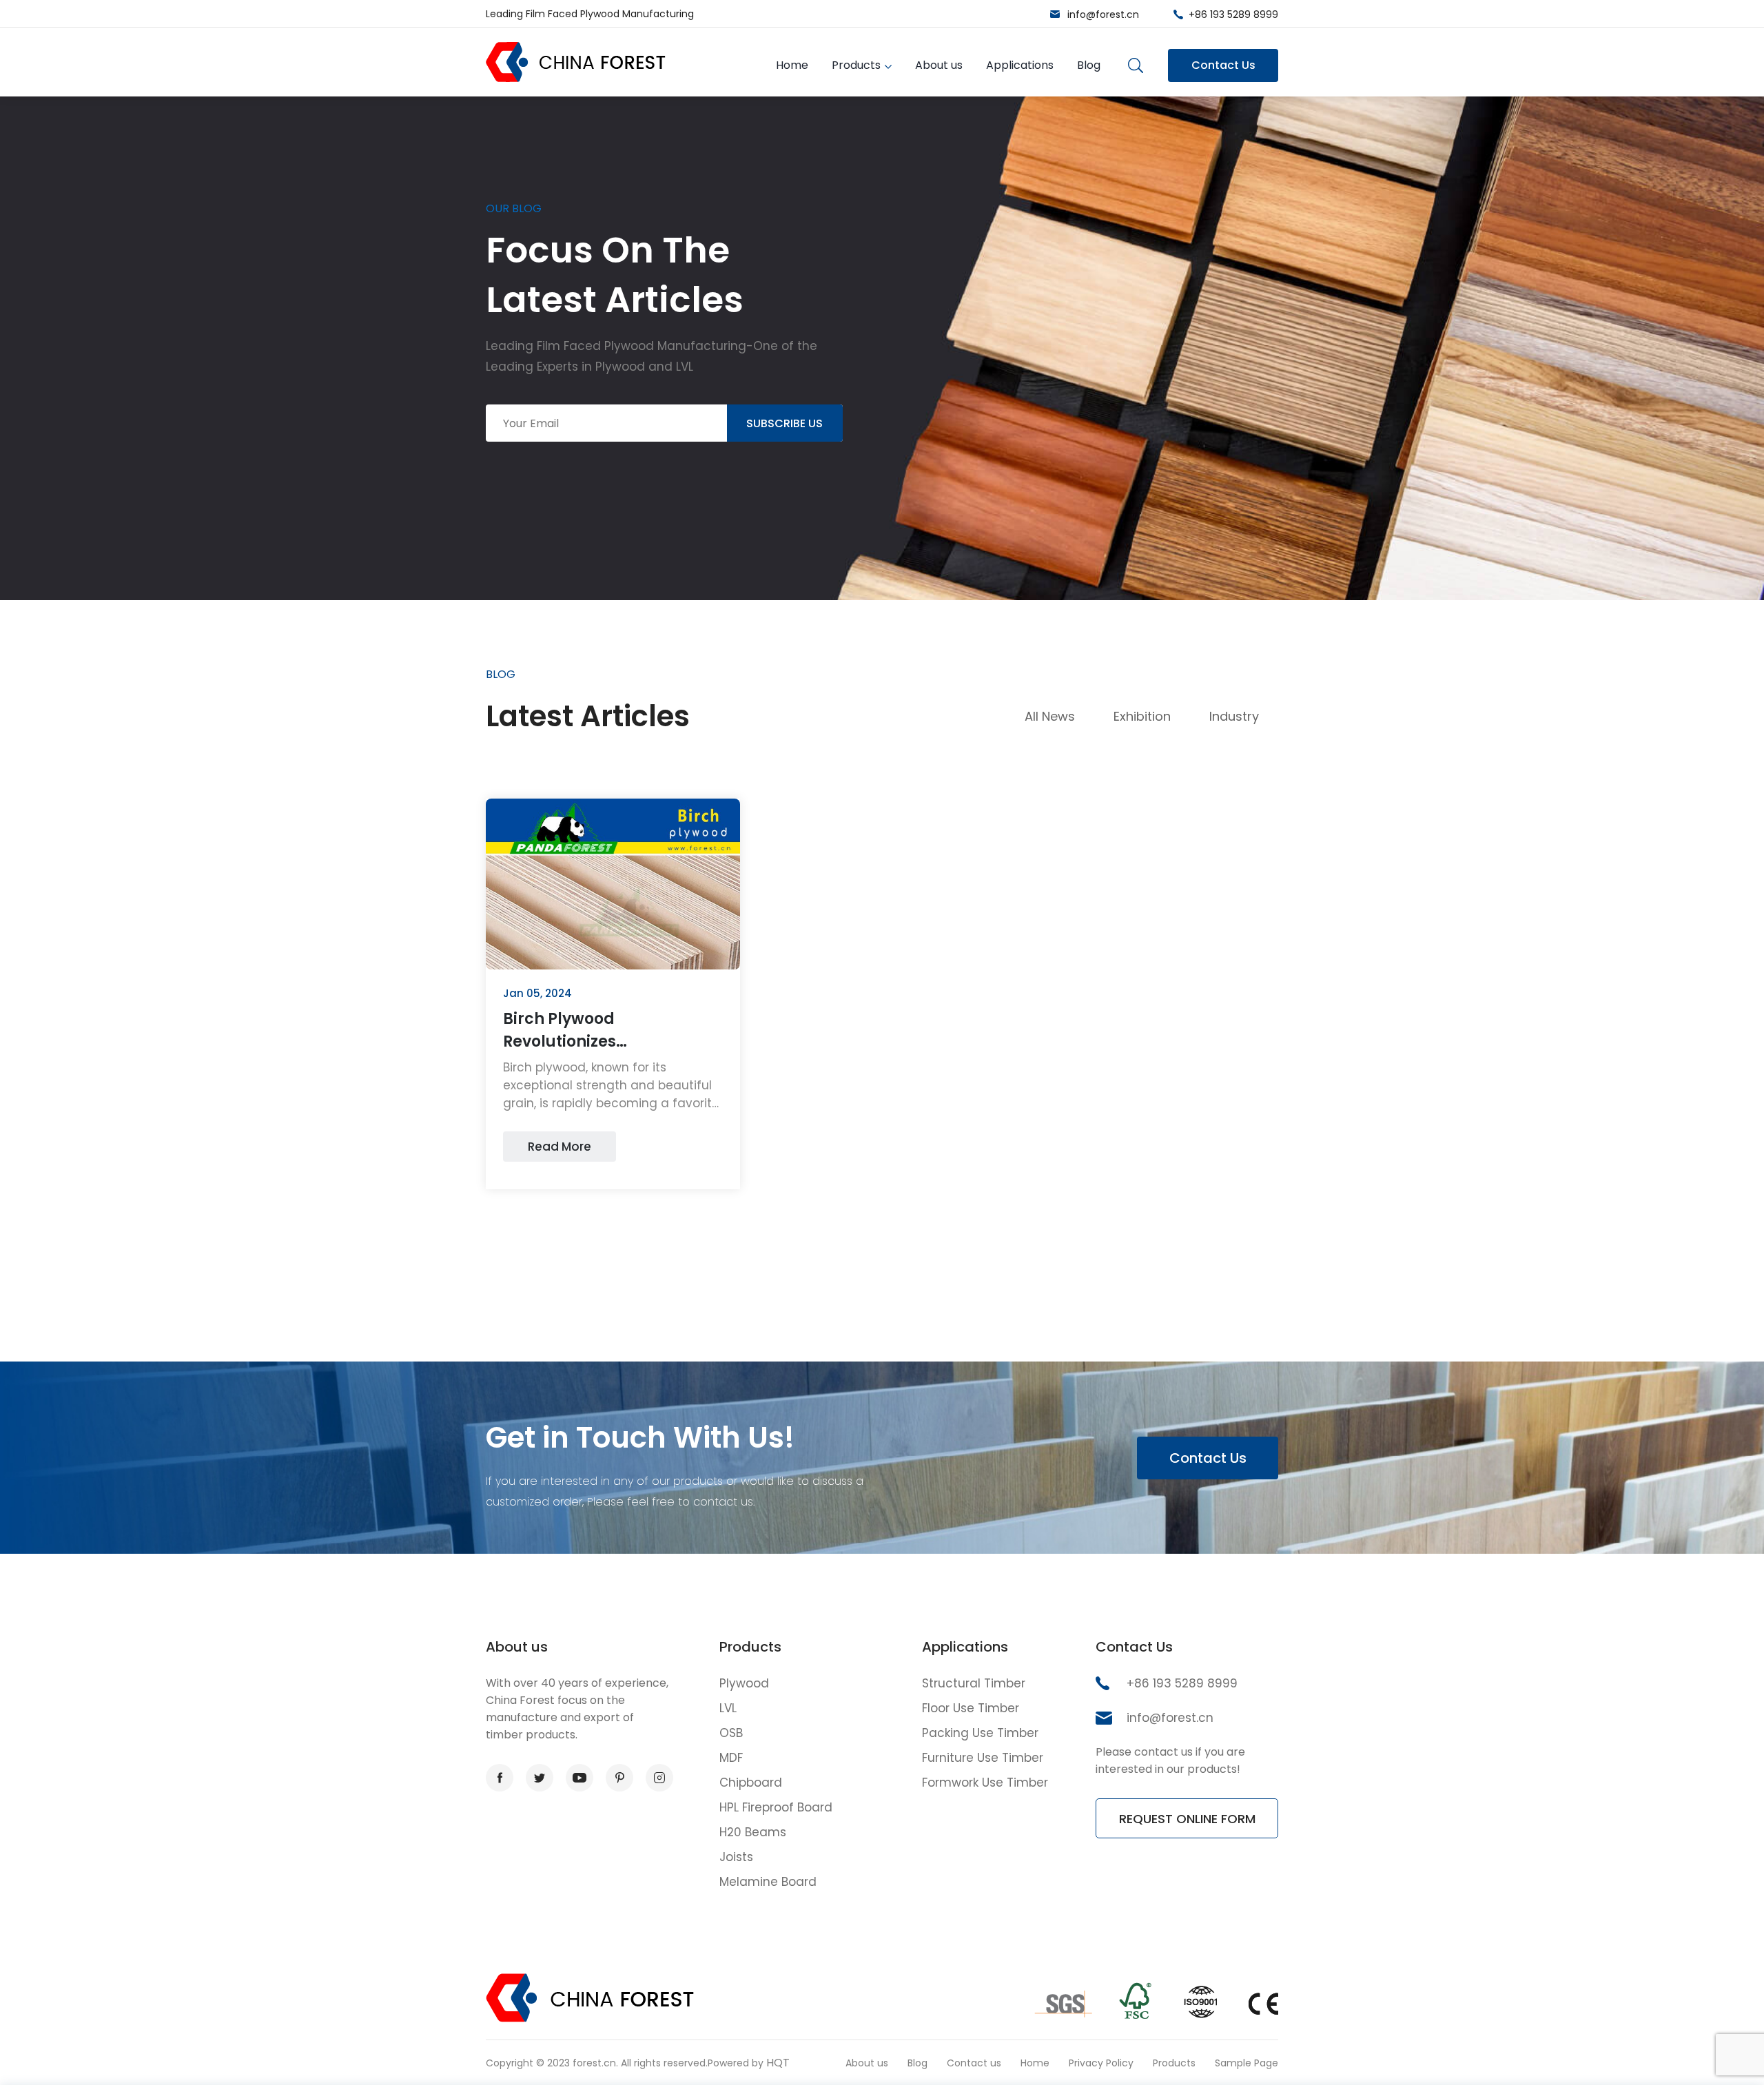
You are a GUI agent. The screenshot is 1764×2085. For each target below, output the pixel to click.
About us (939, 65)
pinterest (619, 1778)
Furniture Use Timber (983, 1758)
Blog (1089, 65)
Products (856, 65)
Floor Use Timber (971, 1708)
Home (792, 65)
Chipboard (751, 1783)
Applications (1020, 65)
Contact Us (1223, 65)
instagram (659, 1778)
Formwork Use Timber (985, 1783)
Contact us (974, 2063)
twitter (540, 1778)
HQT (778, 2063)
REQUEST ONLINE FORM (1187, 1819)
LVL (728, 1708)
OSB (731, 1733)
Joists (736, 1857)
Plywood (744, 1683)
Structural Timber (974, 1683)
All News (1050, 716)
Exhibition (1142, 716)
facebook (500, 1778)
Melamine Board (768, 1882)
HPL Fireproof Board (776, 1807)
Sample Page (1247, 2063)
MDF (731, 1758)
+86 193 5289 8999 (1233, 14)
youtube (580, 1778)
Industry (1234, 716)
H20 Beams (753, 1832)
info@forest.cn (1103, 14)
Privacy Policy (1101, 2063)
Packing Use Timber (980, 1733)
